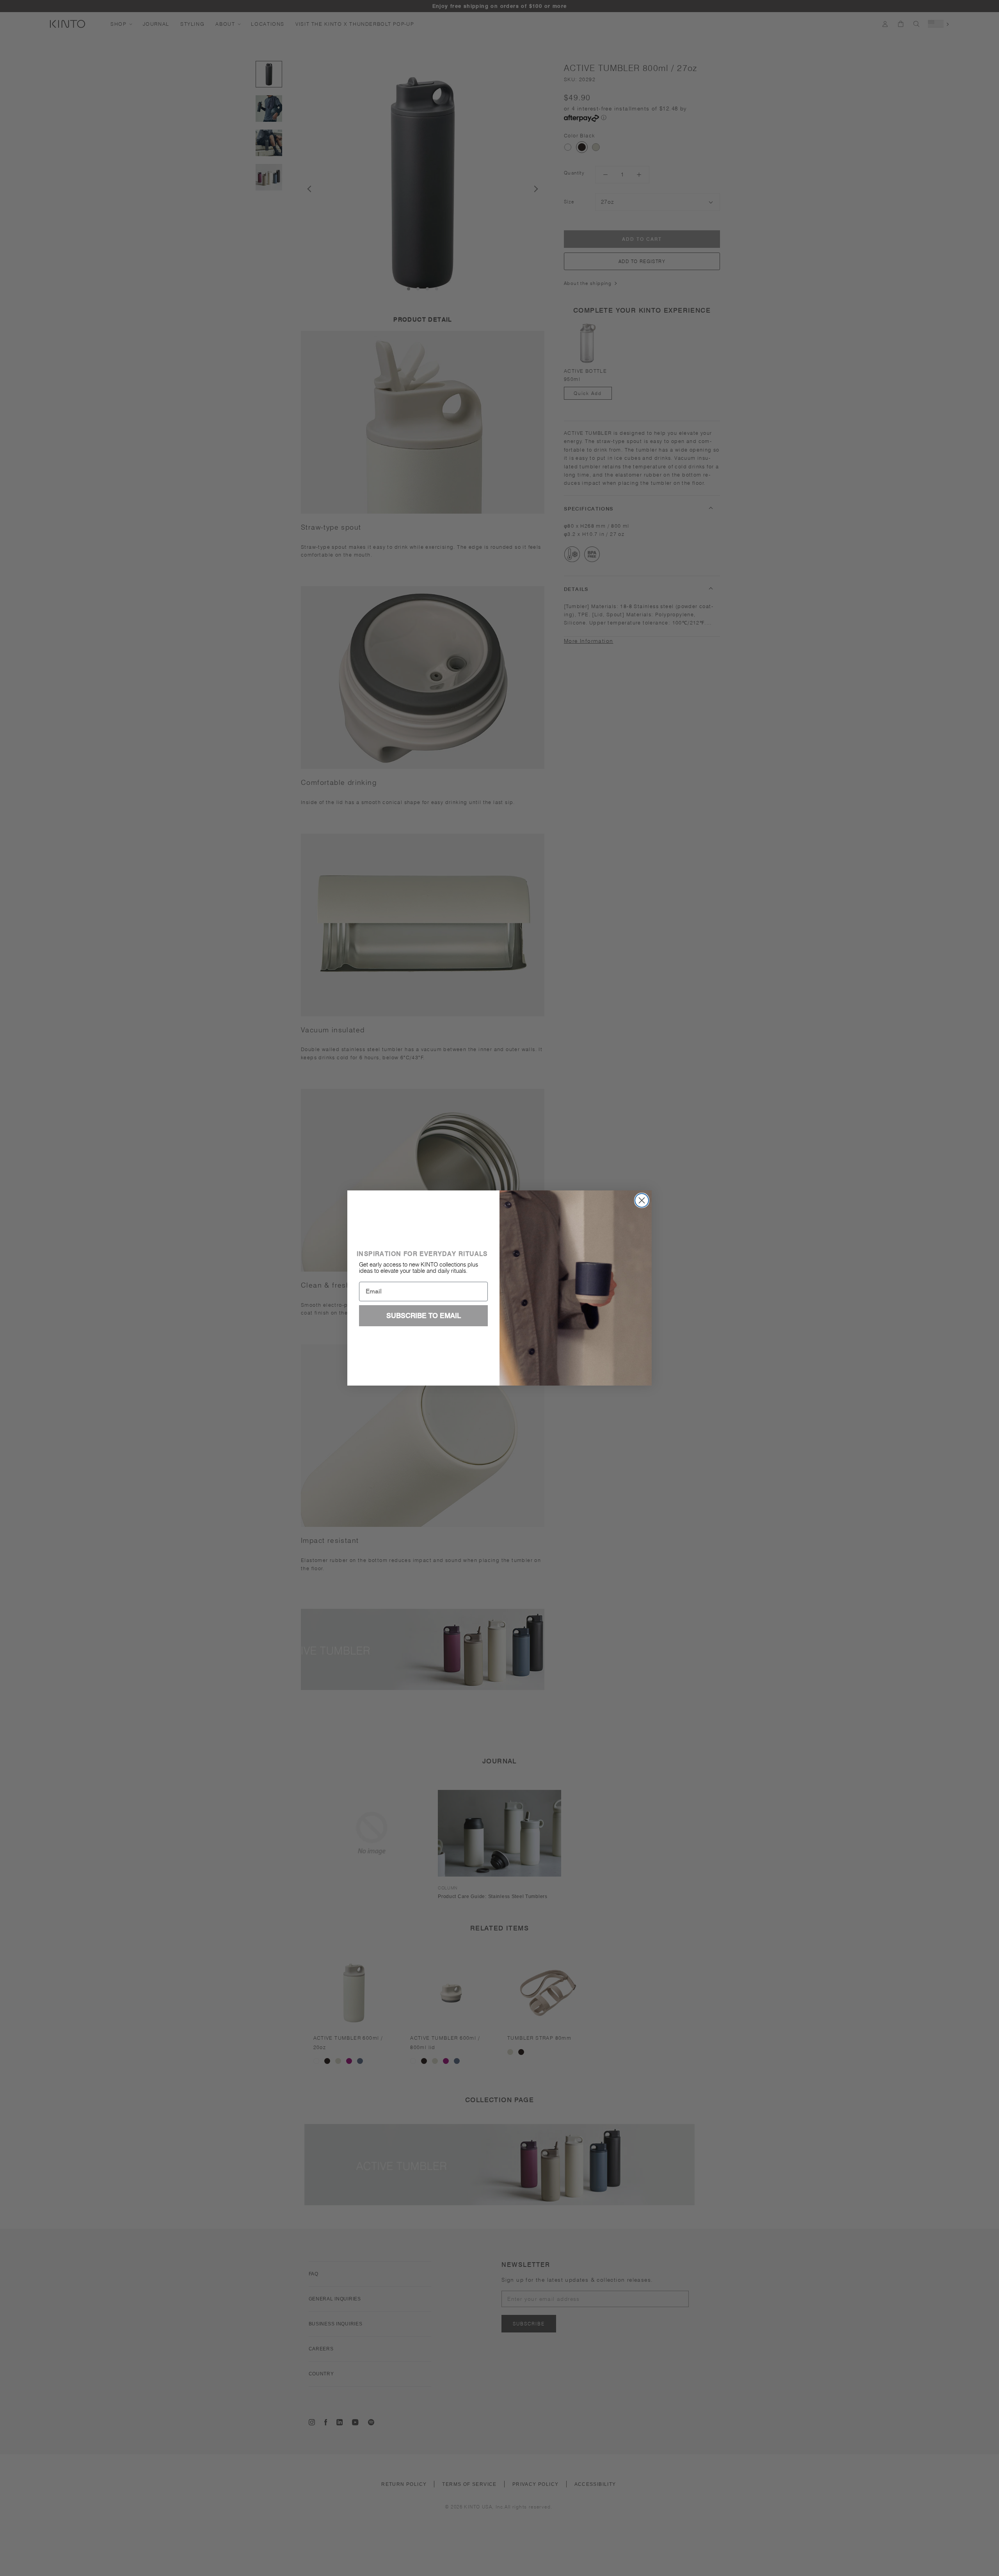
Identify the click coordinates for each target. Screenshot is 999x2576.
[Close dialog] (642, 1200)
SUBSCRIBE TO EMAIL (424, 1316)
